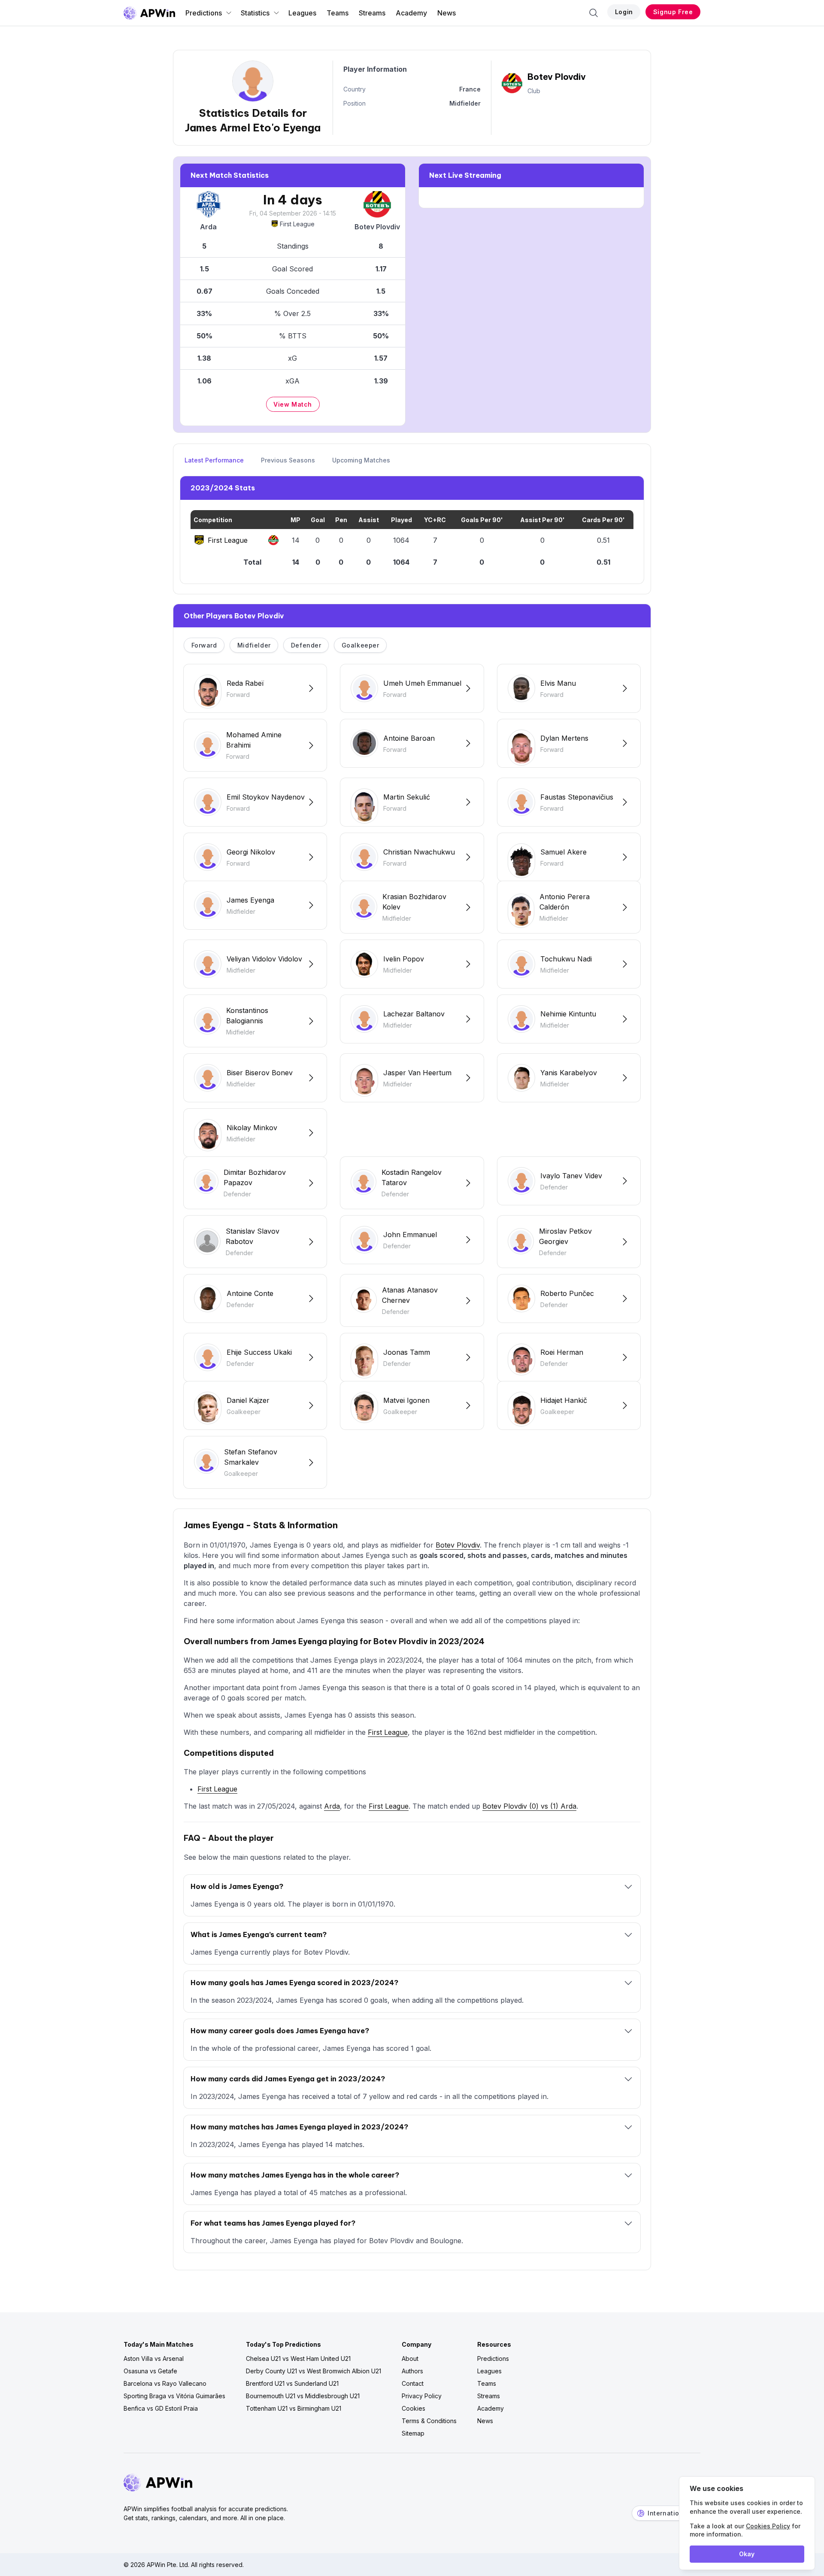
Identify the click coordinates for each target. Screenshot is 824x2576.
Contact (413, 2383)
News (447, 13)
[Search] (594, 13)
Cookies (414, 2408)
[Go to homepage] (149, 13)
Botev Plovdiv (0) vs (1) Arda (529, 1806)
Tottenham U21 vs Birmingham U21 (294, 2408)
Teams (338, 13)
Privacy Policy (422, 2396)
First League (297, 224)
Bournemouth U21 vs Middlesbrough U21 (303, 2396)
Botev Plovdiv (458, 1545)
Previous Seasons (288, 460)
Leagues (302, 13)
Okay (747, 2554)
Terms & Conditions (429, 2421)
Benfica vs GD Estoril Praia (161, 2408)
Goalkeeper (360, 645)
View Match (293, 404)
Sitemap (413, 2433)
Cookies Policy (768, 2526)
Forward (204, 645)
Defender (306, 645)
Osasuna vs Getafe (150, 2371)
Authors (412, 2371)
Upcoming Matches (361, 460)
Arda (332, 1806)
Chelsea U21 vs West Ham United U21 (298, 2359)
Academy (411, 13)
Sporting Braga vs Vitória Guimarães (174, 2396)
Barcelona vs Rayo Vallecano (165, 2383)
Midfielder (254, 645)
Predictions (204, 13)
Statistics (255, 13)
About (410, 2359)
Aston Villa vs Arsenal (154, 2359)
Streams (372, 13)
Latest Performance (214, 460)
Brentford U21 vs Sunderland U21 (292, 2383)
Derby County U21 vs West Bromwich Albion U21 (314, 2371)
